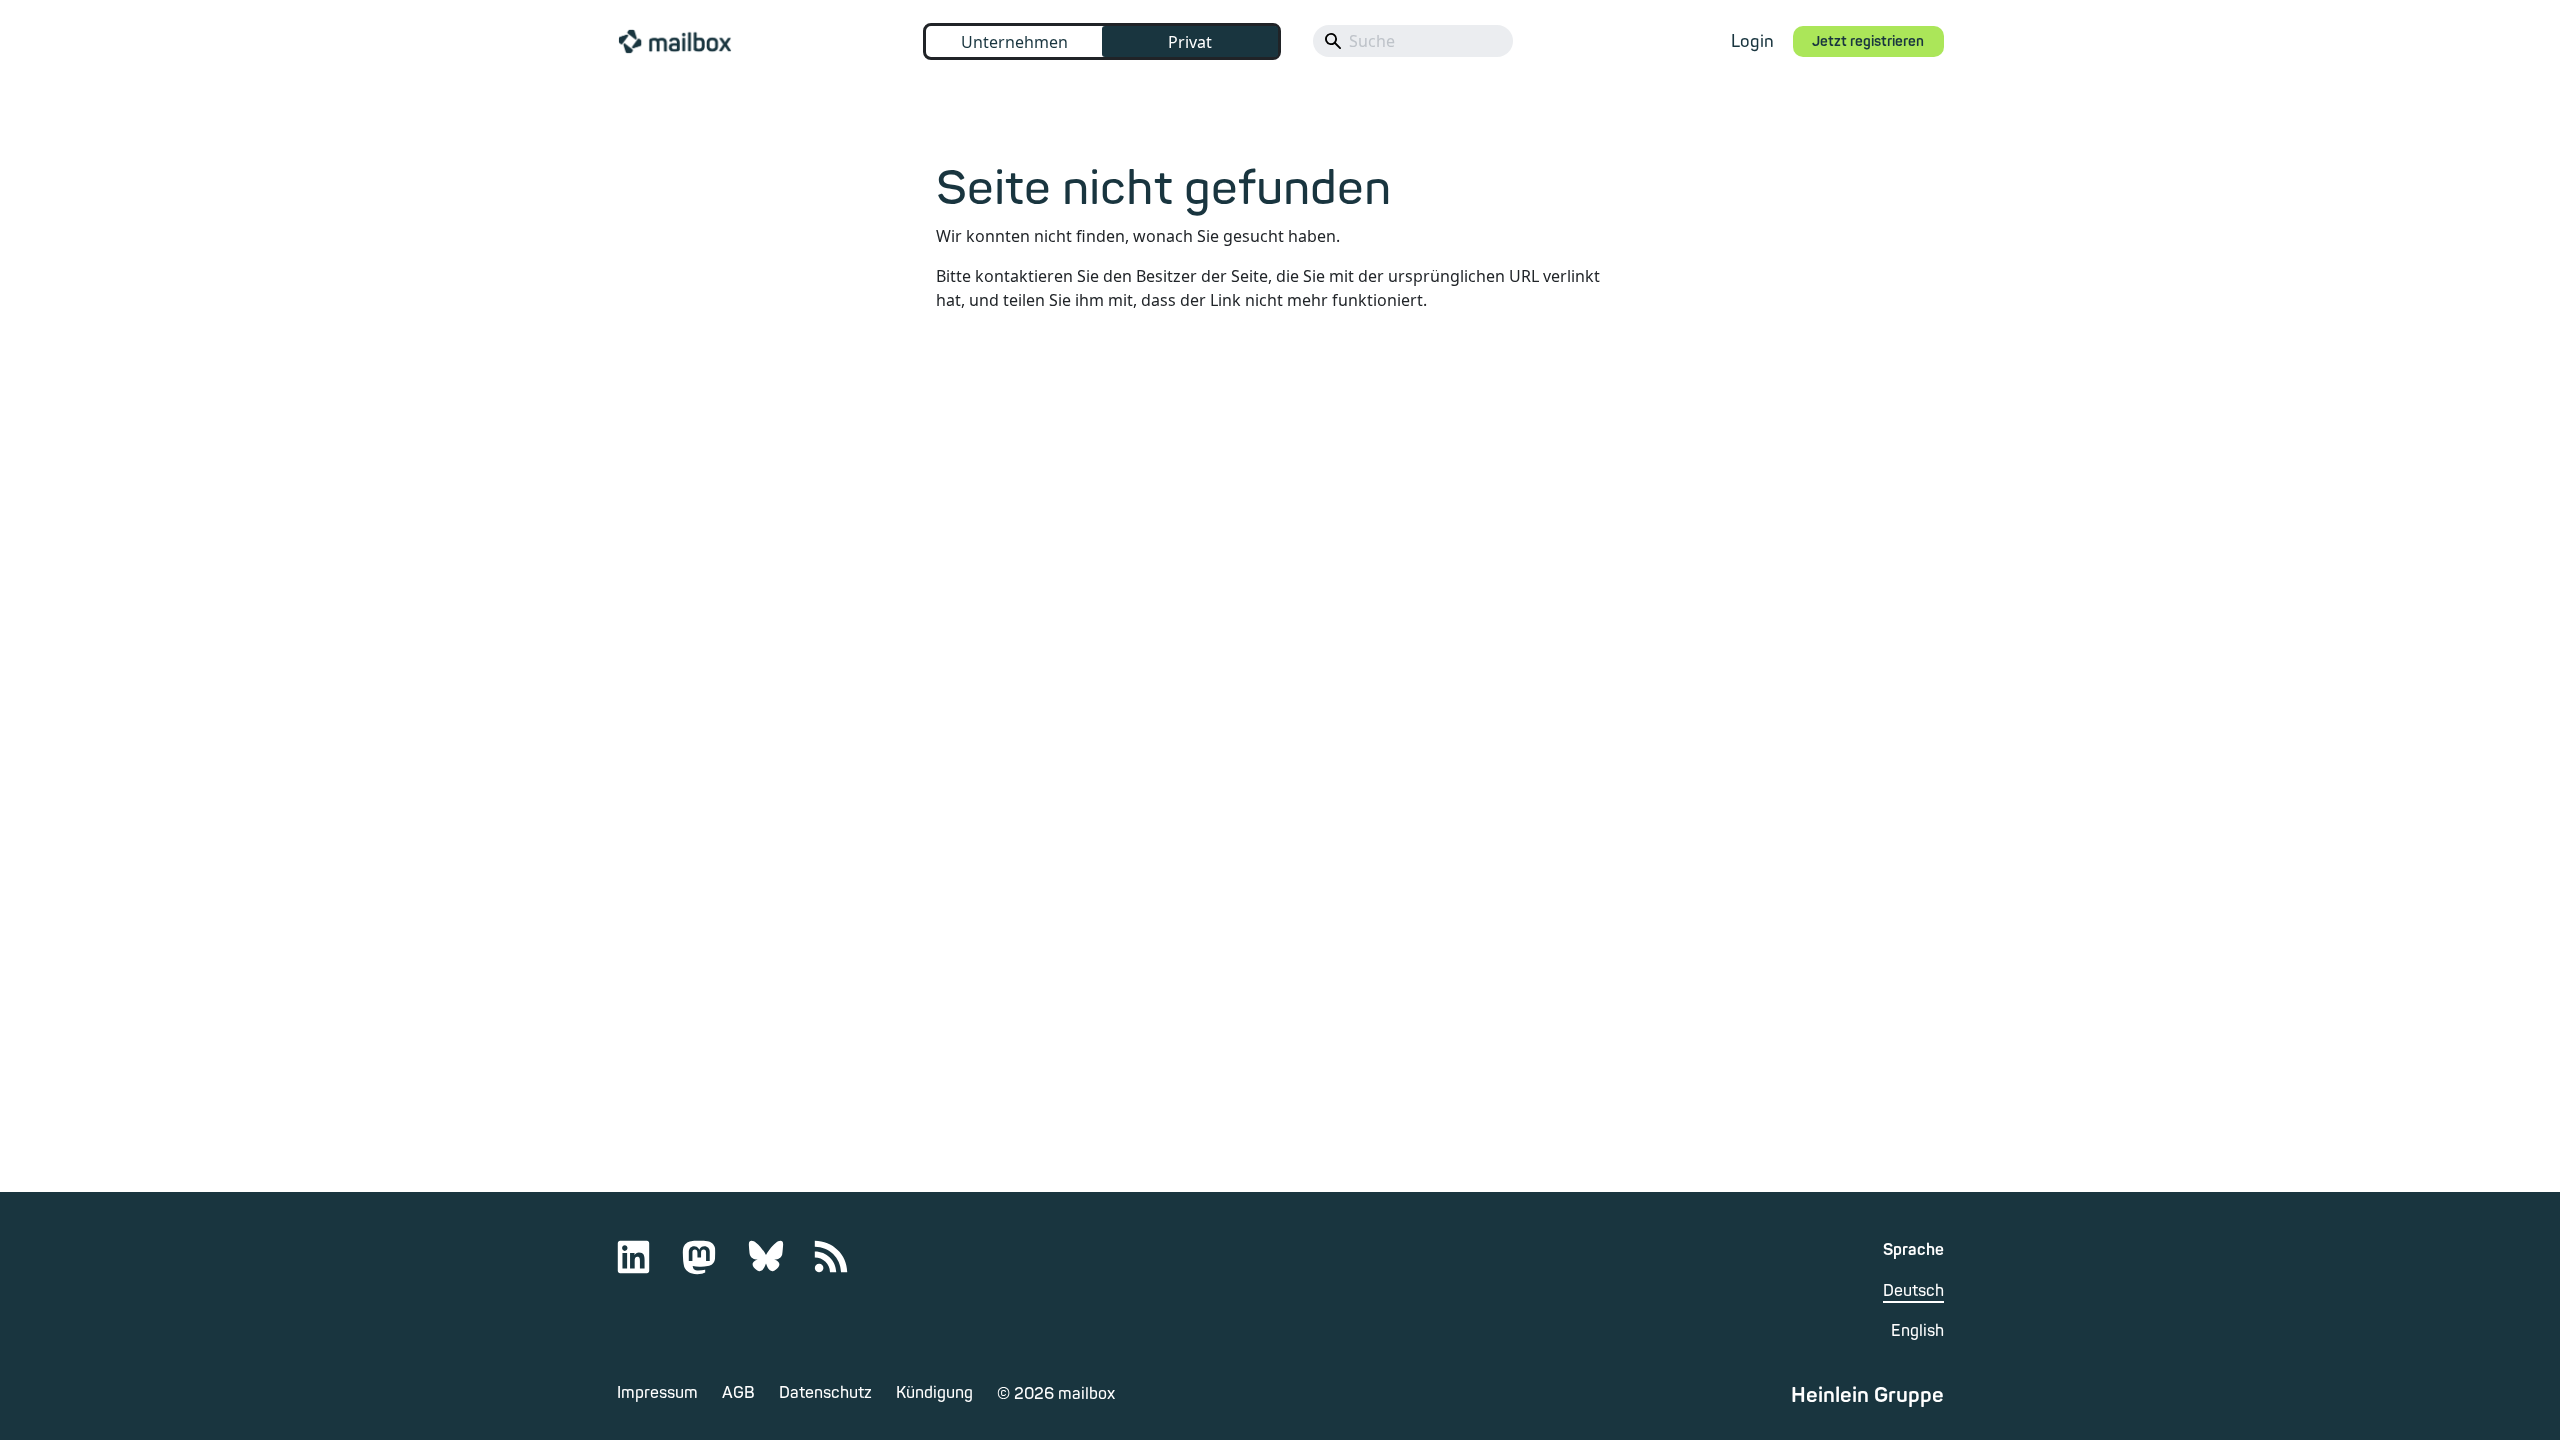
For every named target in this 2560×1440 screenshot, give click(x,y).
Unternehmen (1014, 42)
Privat (1190, 42)
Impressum (657, 1393)
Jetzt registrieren (1868, 41)
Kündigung (934, 1393)
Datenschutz (825, 1393)
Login (1752, 41)
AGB (738, 1393)
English (1917, 1331)
